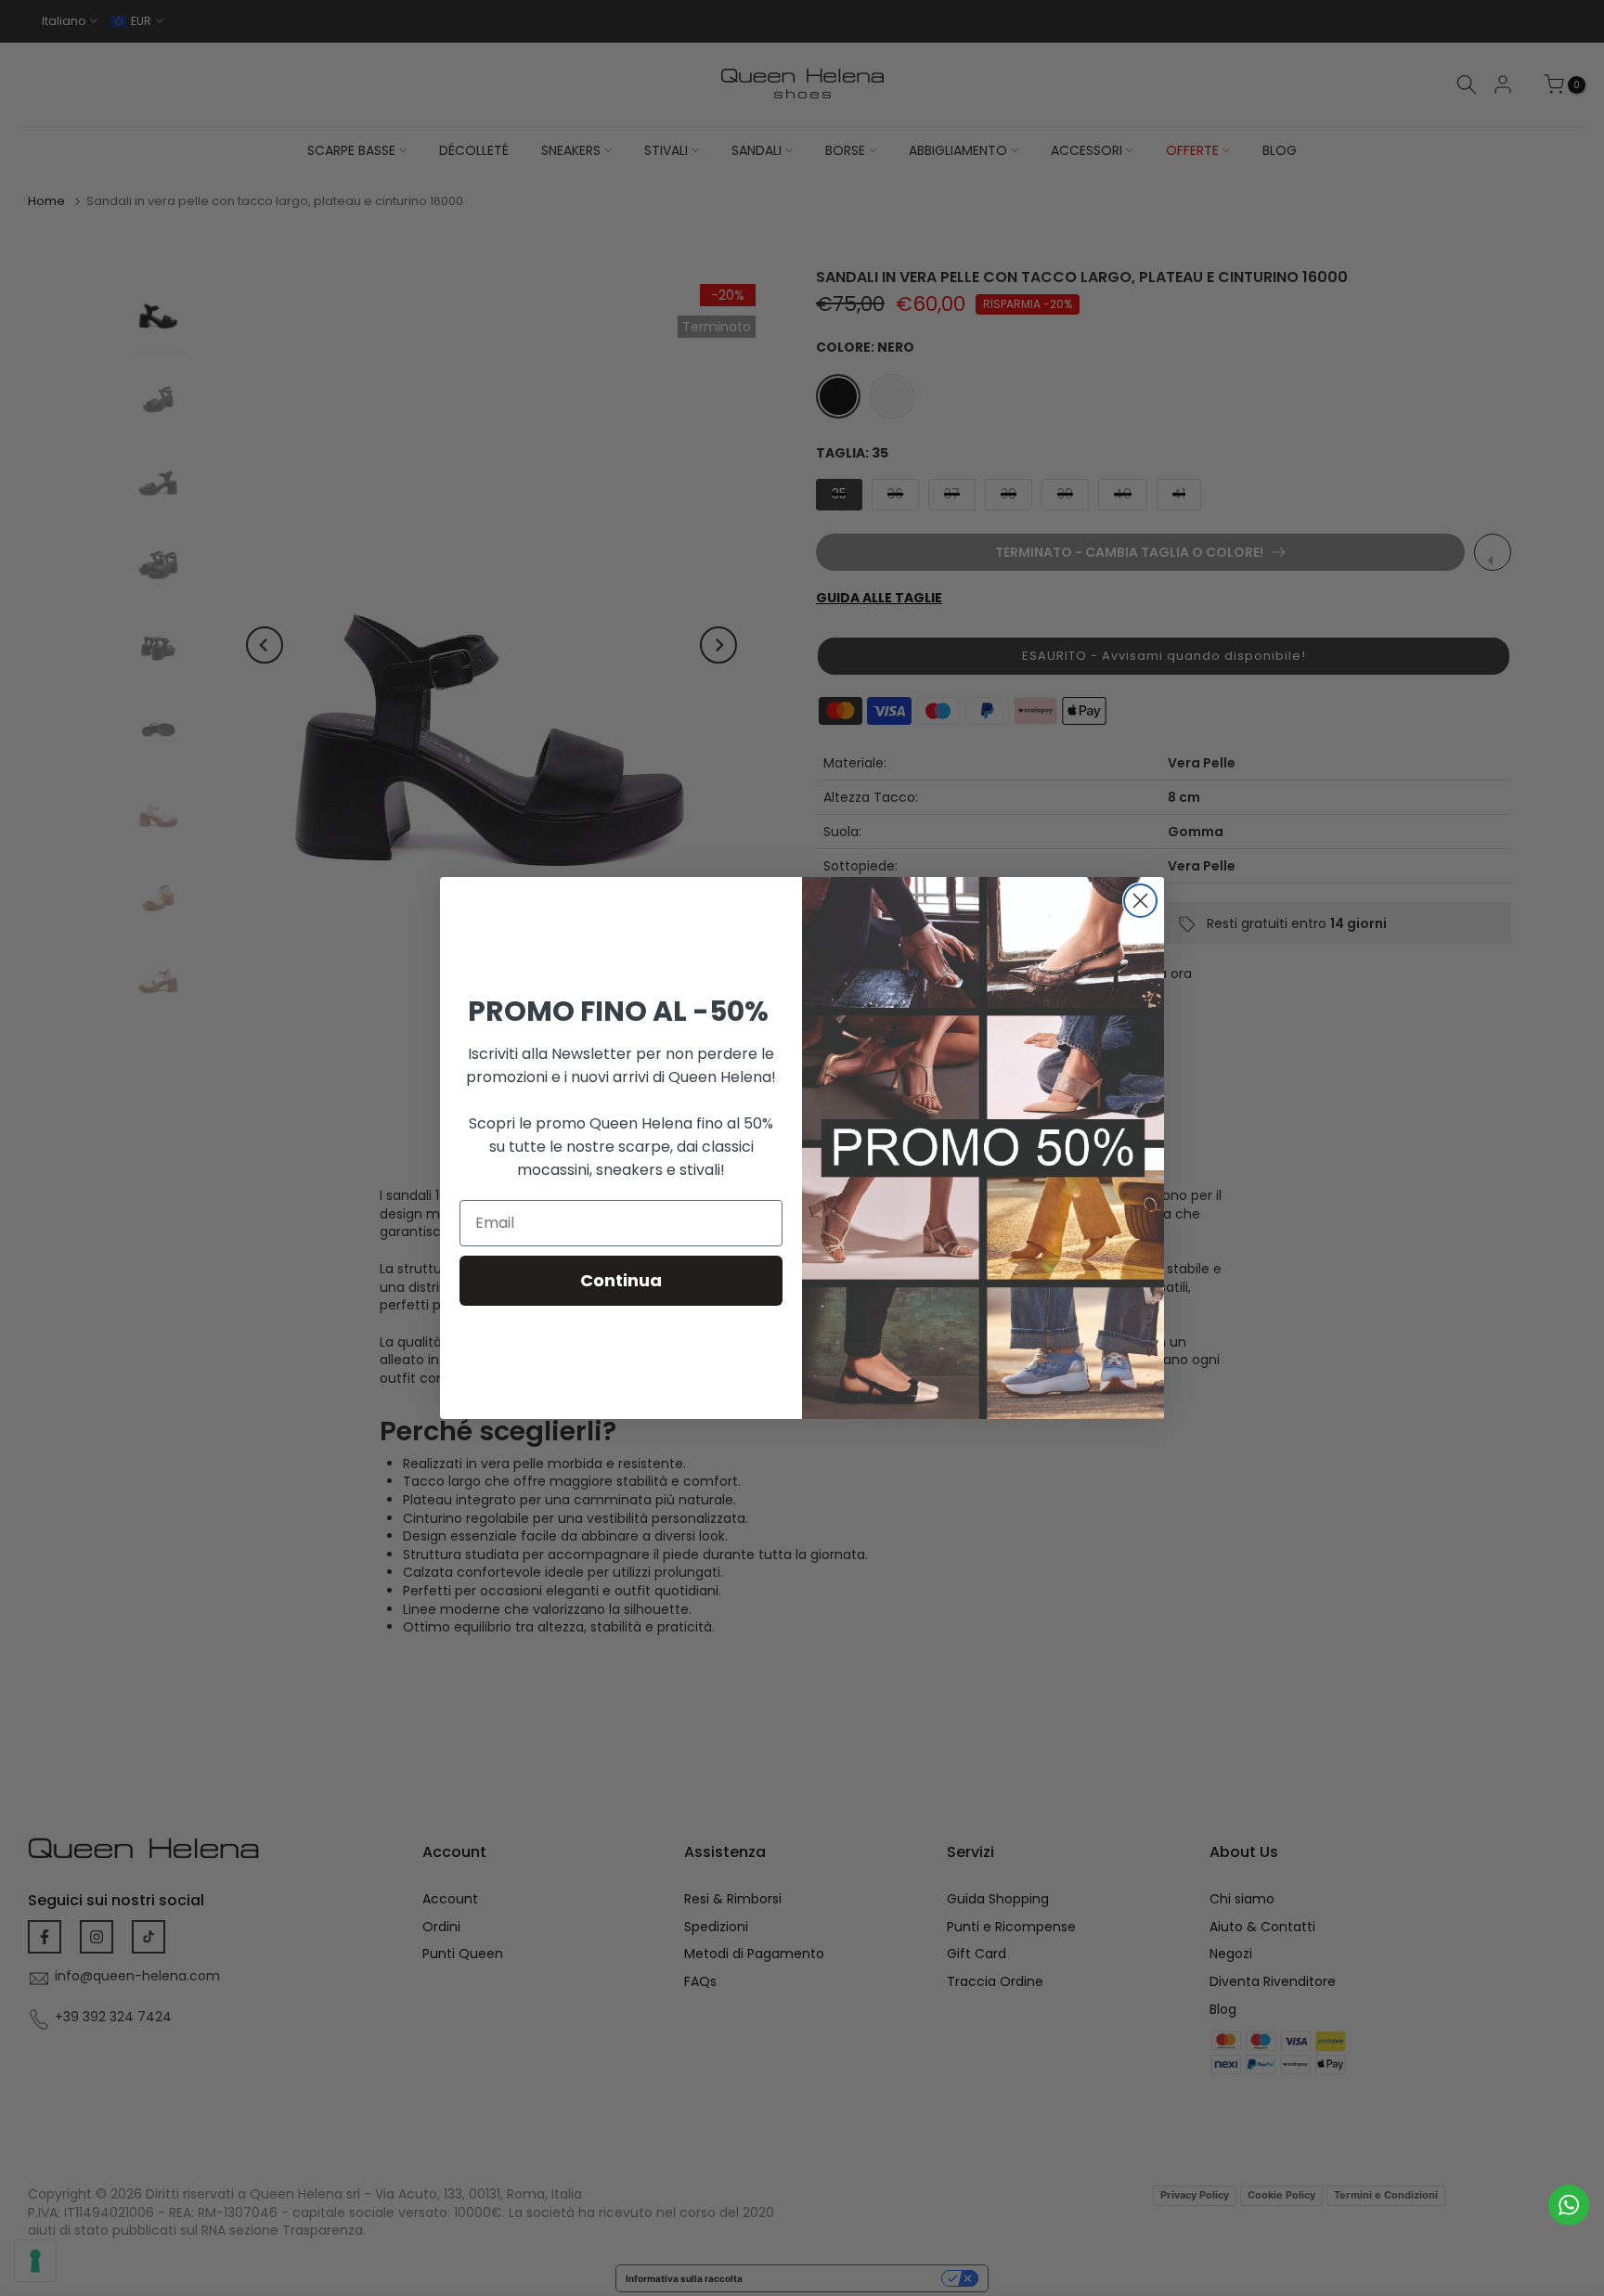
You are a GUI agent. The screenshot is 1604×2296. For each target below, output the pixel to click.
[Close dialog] (1140, 901)
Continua (621, 1280)
